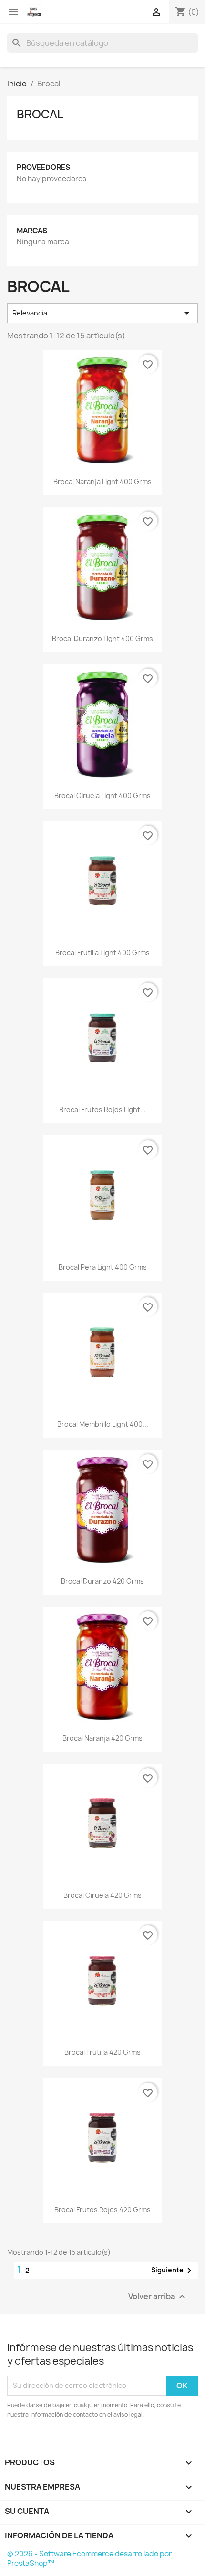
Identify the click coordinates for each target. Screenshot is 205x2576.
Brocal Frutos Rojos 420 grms (102, 2210)
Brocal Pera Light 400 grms (103, 1267)
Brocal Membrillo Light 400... (103, 1424)
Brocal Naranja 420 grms (102, 1738)
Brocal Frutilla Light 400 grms (102, 952)
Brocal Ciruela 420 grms (102, 1895)
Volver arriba (158, 2297)
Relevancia (102, 313)
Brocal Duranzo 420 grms (102, 1581)
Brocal (40, 114)
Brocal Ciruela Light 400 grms (102, 795)
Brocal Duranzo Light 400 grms (102, 638)
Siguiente (173, 2271)
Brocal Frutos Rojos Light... (102, 1109)
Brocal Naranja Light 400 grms (102, 481)
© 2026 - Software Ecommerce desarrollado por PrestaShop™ (89, 2559)
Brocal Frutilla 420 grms (102, 2052)
